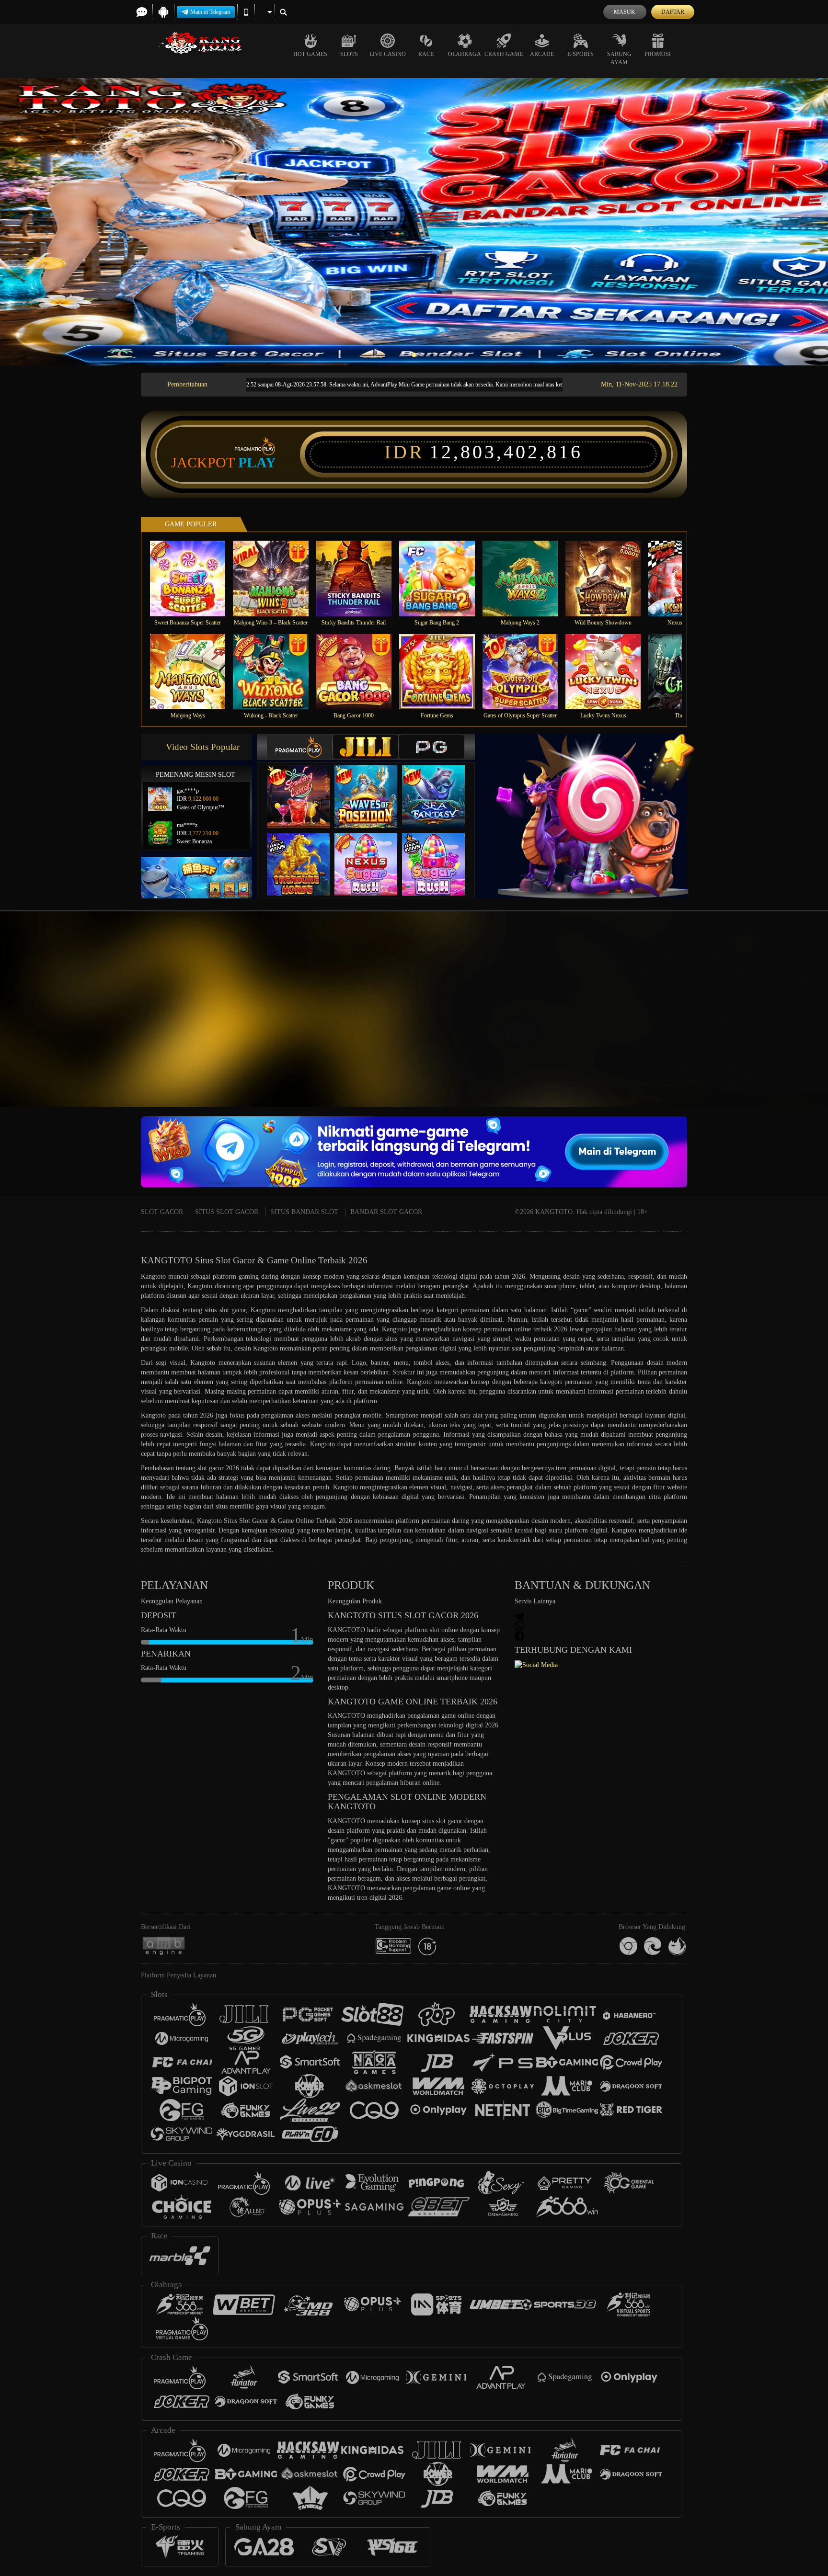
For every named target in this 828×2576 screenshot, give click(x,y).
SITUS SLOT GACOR (227, 1212)
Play (257, 463)
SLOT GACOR (162, 1212)
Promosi (658, 54)
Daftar (673, 12)
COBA (304, 787)
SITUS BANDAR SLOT (304, 1212)
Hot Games (310, 54)
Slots (349, 54)
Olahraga (465, 54)
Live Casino (388, 54)
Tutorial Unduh (790, 1026)
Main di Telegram (210, 12)
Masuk (625, 12)
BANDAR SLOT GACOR (386, 1212)
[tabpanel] (414, 222)
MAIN (194, 578)
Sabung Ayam (619, 58)
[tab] (299, 747)
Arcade (542, 54)
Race (426, 54)
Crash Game (504, 54)
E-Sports (581, 54)
